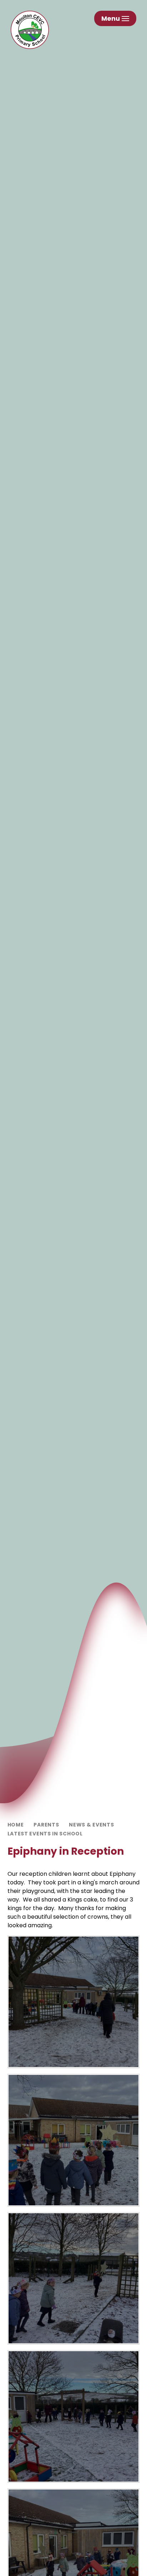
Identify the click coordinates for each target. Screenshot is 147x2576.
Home (16, 1825)
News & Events (91, 1825)
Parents (46, 1825)
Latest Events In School (45, 1834)
